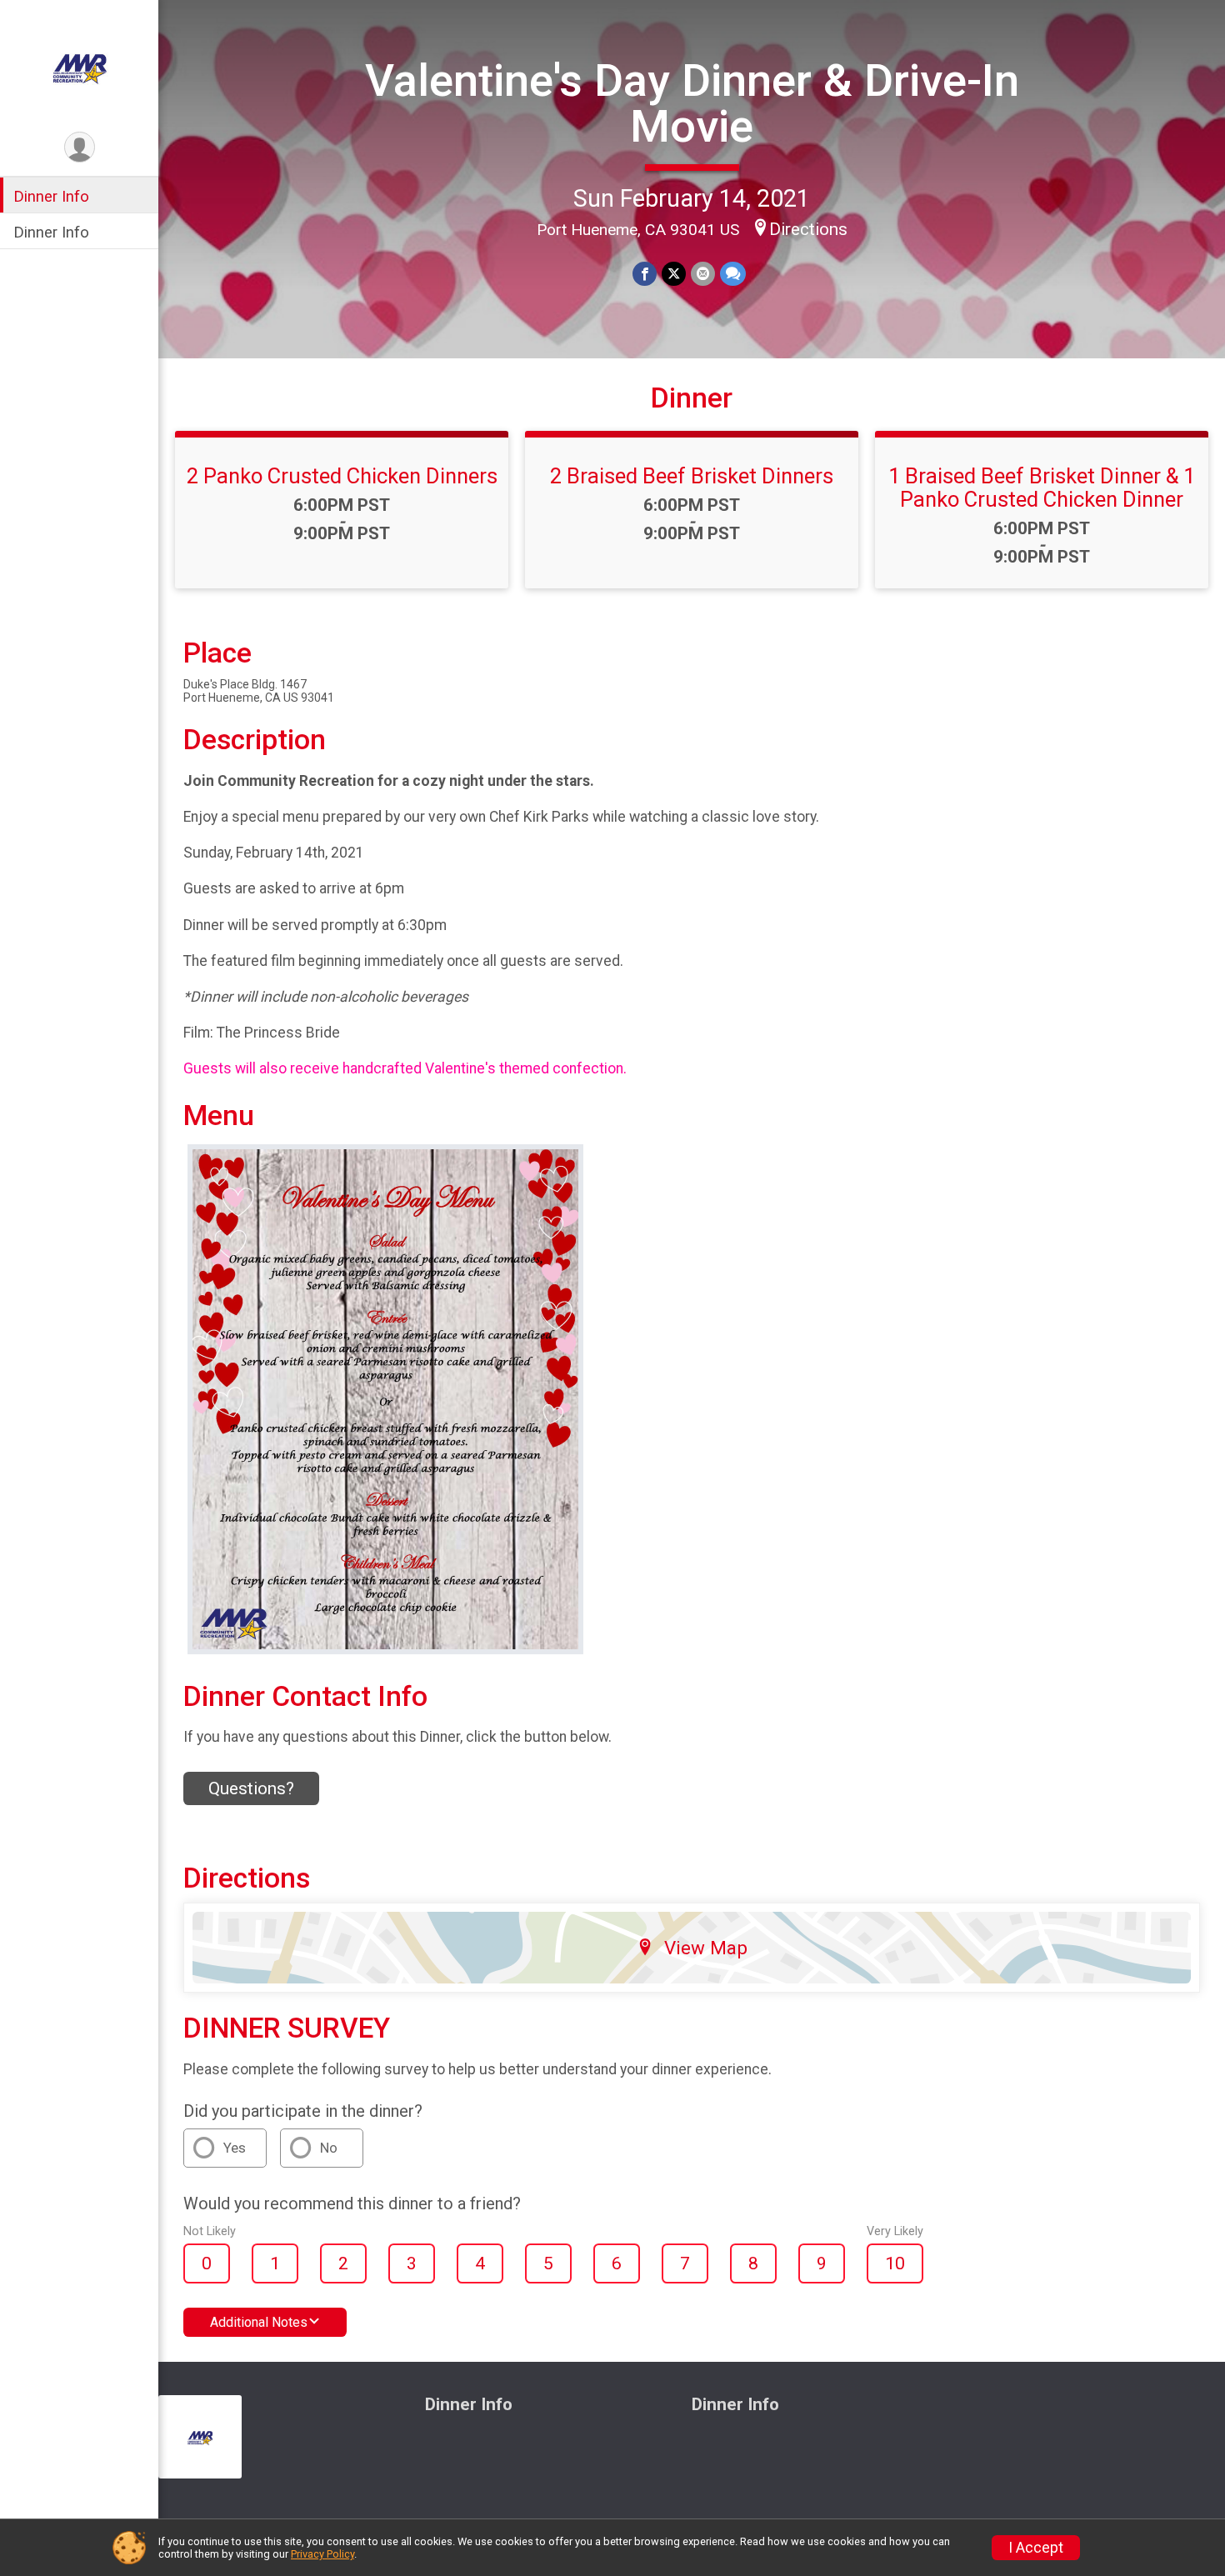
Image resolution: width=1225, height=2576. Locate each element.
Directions (808, 229)
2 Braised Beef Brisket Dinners (692, 476)
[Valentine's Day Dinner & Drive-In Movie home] (79, 64)
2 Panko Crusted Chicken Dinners (342, 476)
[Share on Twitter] (674, 274)
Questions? (251, 1788)
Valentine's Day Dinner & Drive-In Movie (692, 103)
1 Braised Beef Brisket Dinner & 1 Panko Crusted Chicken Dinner (1042, 488)
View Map (706, 1948)
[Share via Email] (703, 274)
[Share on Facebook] (645, 274)
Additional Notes (259, 2322)
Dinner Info (51, 196)
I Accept (1036, 2548)
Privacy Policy (322, 2554)
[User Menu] (80, 147)
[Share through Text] (733, 274)
